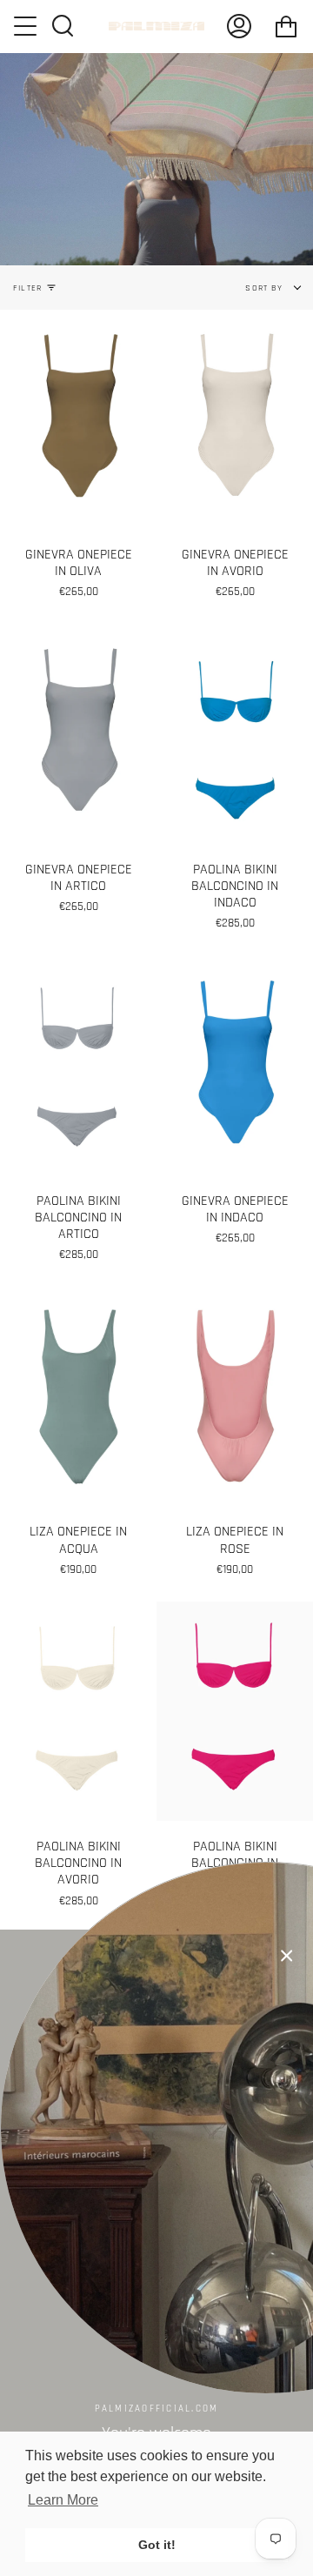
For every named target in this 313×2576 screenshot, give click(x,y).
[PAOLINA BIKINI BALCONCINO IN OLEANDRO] (235, 1711)
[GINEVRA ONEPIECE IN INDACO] (235, 1066)
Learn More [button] (63, 2500)
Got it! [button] (157, 2545)
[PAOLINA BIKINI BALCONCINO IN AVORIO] (78, 1711)
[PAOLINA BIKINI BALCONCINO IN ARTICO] (78, 1066)
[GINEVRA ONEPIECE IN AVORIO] (235, 419)
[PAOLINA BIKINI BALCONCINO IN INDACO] (235, 734)
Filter (27, 288)
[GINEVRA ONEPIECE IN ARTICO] (78, 734)
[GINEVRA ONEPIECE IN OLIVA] (78, 419)
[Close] (287, 1956)
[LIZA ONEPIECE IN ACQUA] (78, 1396)
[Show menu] (27, 26)
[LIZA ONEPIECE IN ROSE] (235, 1396)
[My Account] (239, 26)
